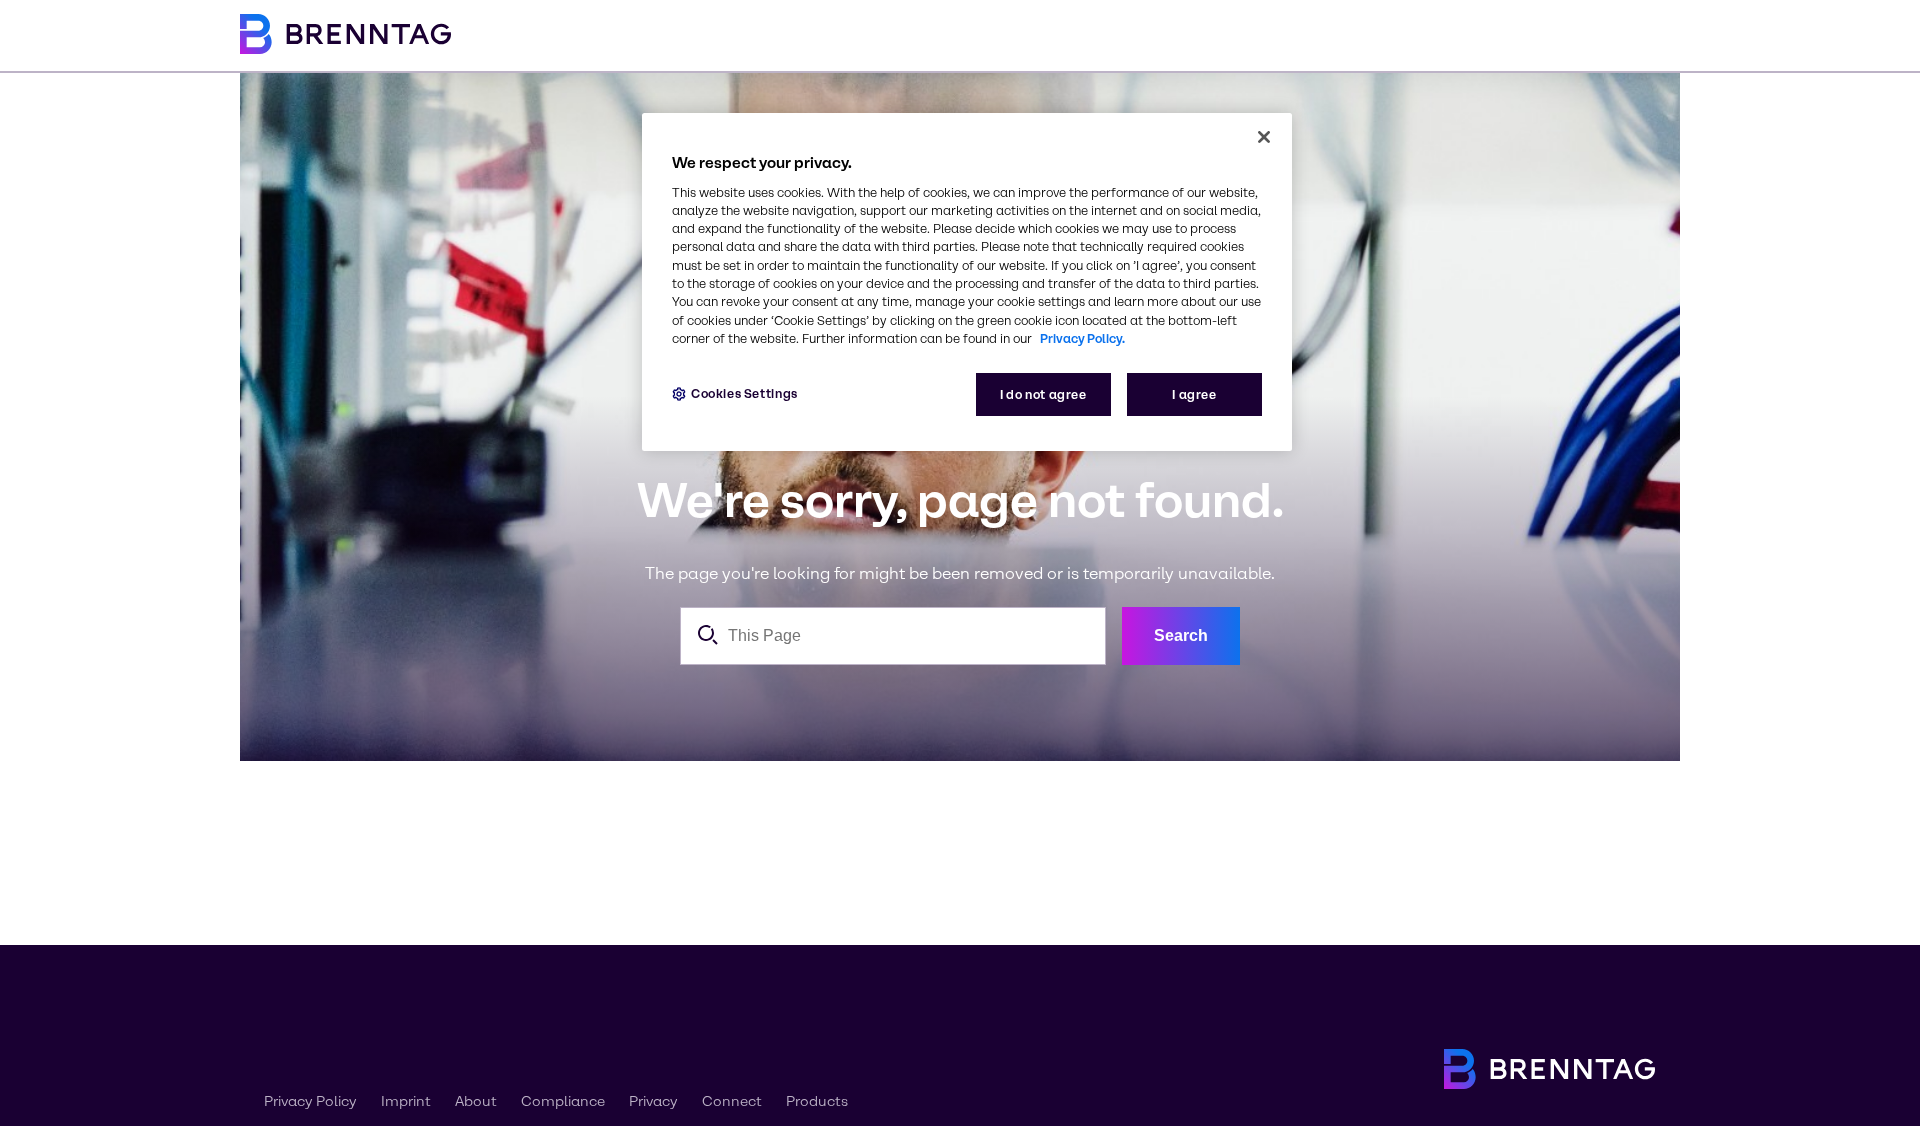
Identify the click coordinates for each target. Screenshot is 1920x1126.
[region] (967, 282)
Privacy (653, 1101)
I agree (1194, 394)
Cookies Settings (744, 393)
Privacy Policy (310, 1101)
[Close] (1264, 137)
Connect (732, 1101)
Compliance (563, 1101)
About (476, 1101)
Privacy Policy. (1082, 338)
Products (817, 1101)
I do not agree (1043, 394)
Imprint (406, 1101)
